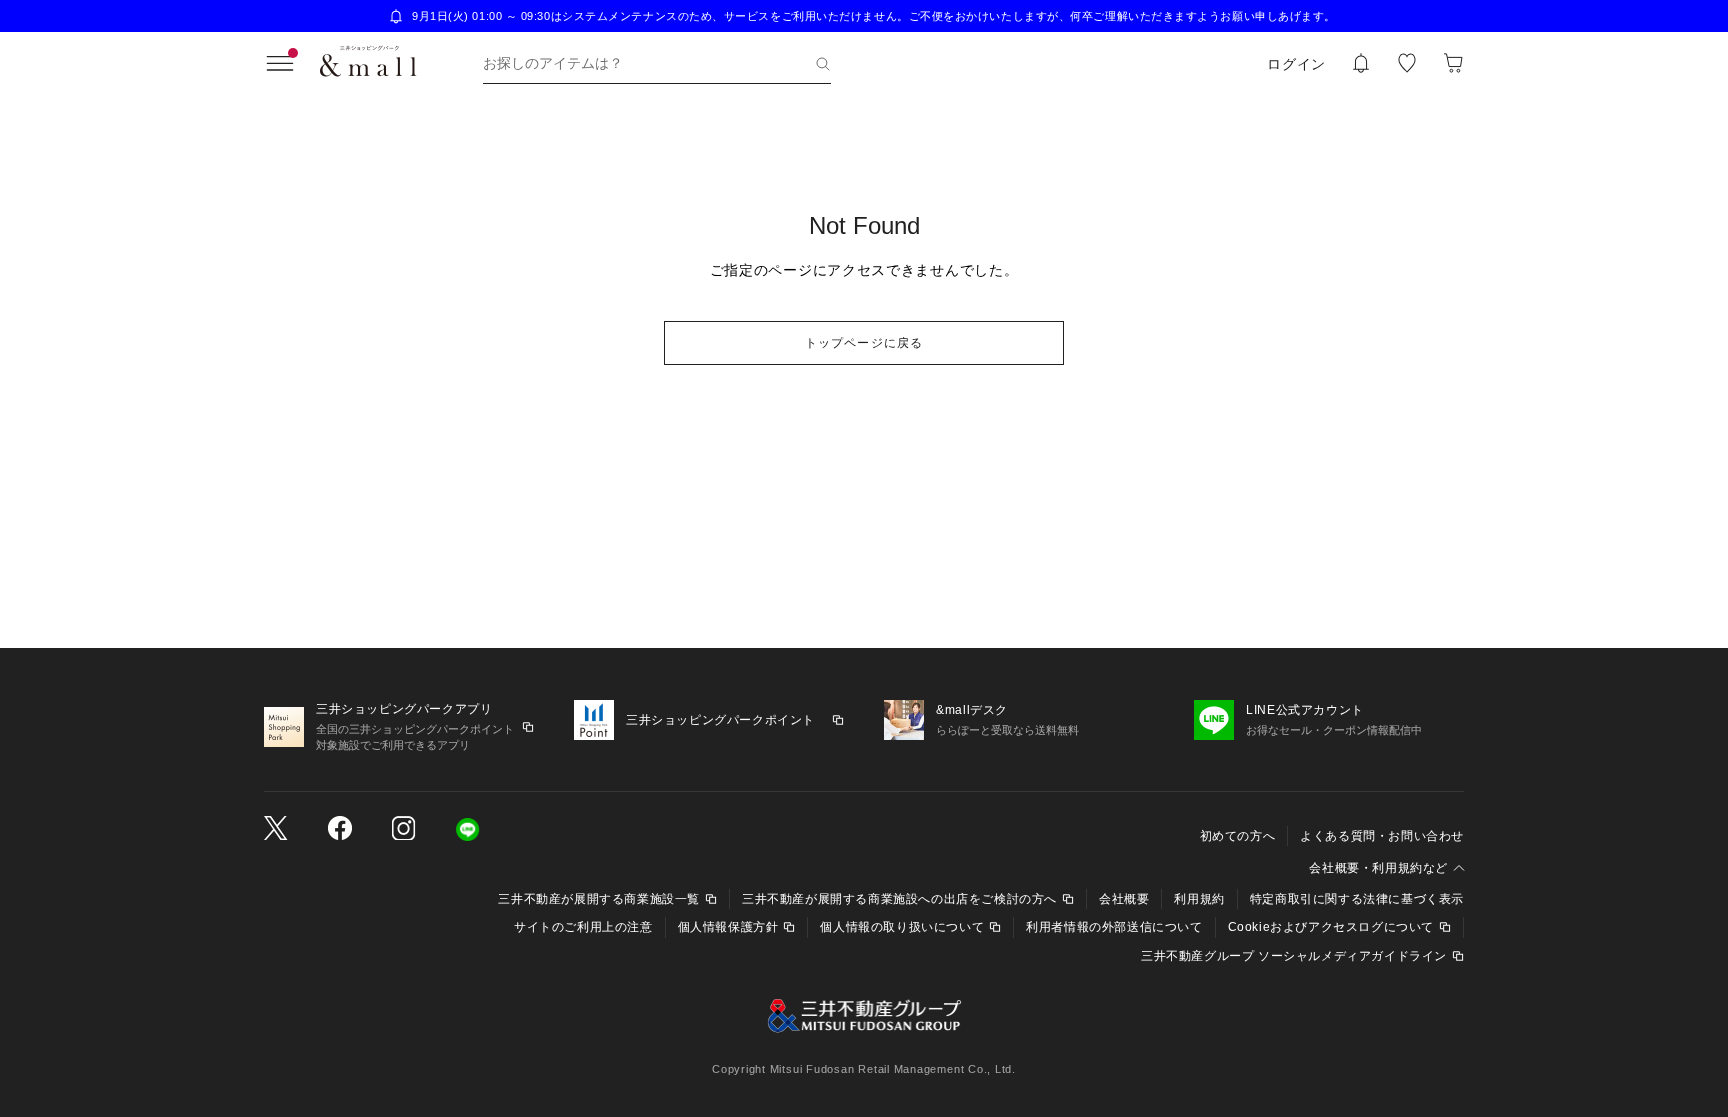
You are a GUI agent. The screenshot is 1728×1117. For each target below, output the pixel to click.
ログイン (1296, 64)
